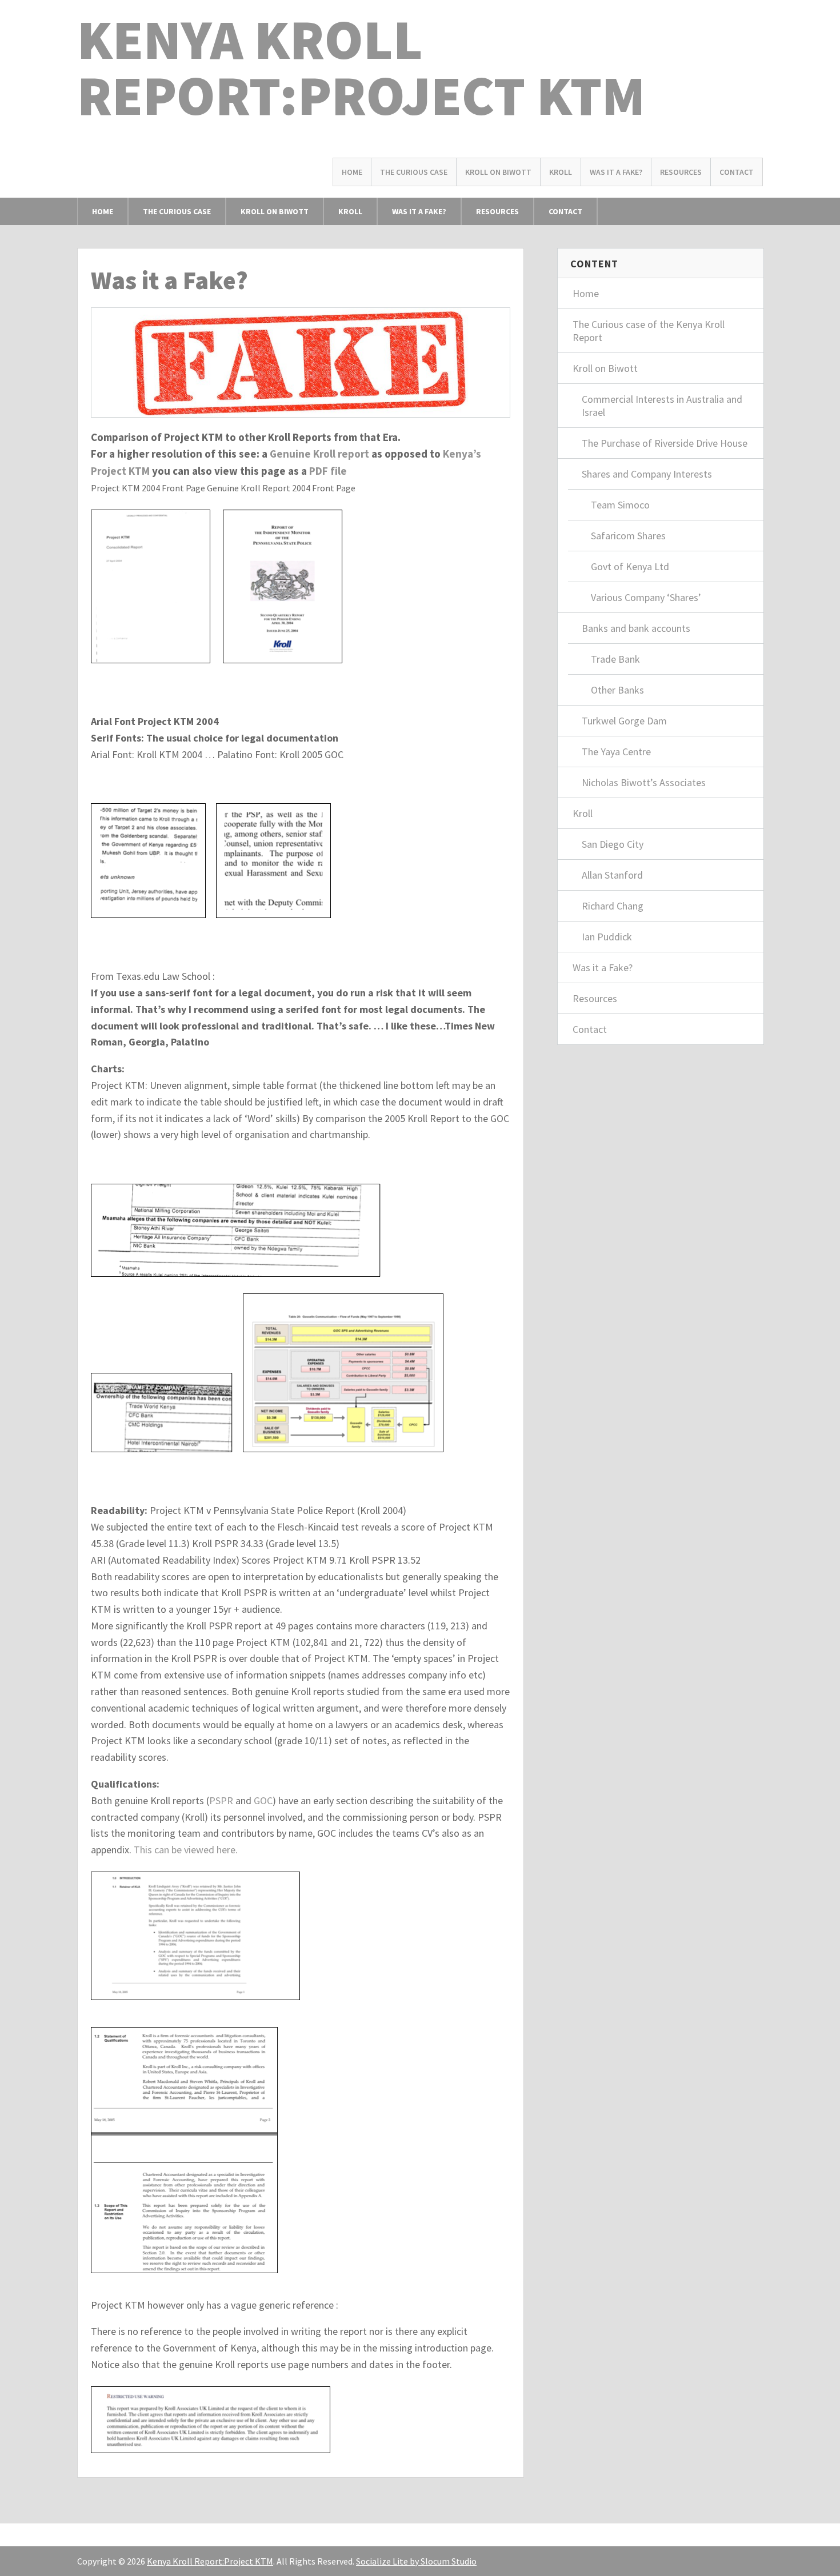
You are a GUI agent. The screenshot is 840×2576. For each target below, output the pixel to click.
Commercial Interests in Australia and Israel (662, 406)
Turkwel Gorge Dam (624, 721)
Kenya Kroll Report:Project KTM (361, 67)
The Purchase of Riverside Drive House (665, 443)
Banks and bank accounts (636, 628)
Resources (681, 172)
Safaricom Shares (628, 536)
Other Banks (617, 690)
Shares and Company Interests (647, 474)
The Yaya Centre (616, 752)
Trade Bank (615, 659)
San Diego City (613, 844)
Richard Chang (613, 906)
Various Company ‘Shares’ (646, 597)
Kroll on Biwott (498, 172)
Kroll (561, 172)
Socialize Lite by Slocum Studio (416, 2561)
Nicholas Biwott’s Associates (644, 782)
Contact (737, 172)
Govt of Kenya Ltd (630, 566)
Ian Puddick (607, 937)
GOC (263, 1800)
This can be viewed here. (186, 1850)
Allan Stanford (612, 875)
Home (352, 172)
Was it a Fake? (616, 172)
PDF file (328, 471)
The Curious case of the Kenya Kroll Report (649, 331)
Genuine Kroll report (319, 454)
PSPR (221, 1800)
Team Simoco (620, 505)
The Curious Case (414, 172)
